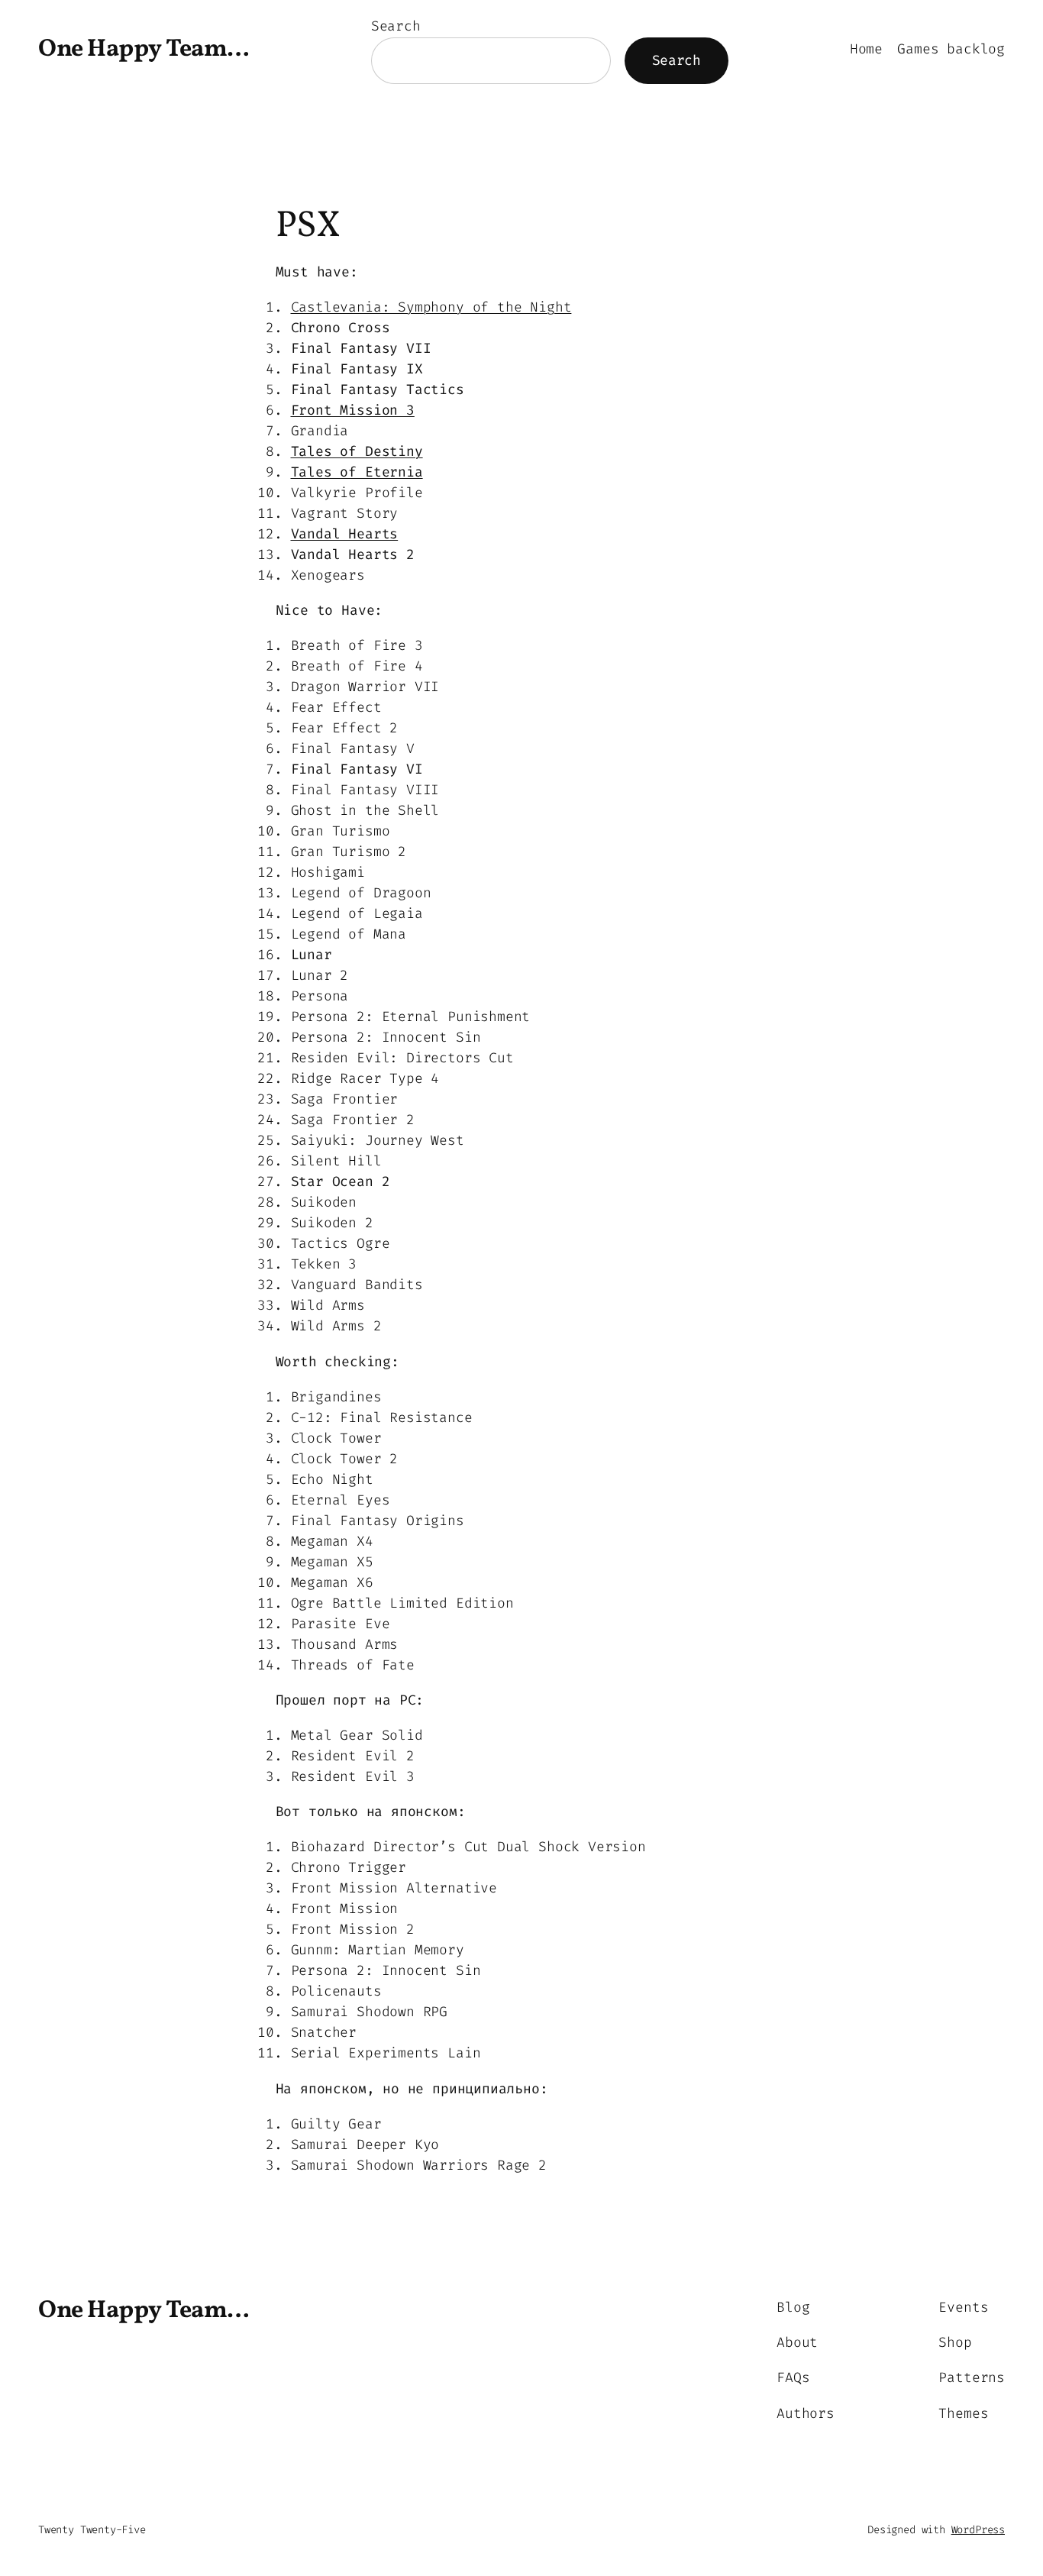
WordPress (978, 2530)
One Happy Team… (144, 50)
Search (396, 26)
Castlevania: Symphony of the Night (431, 307)
